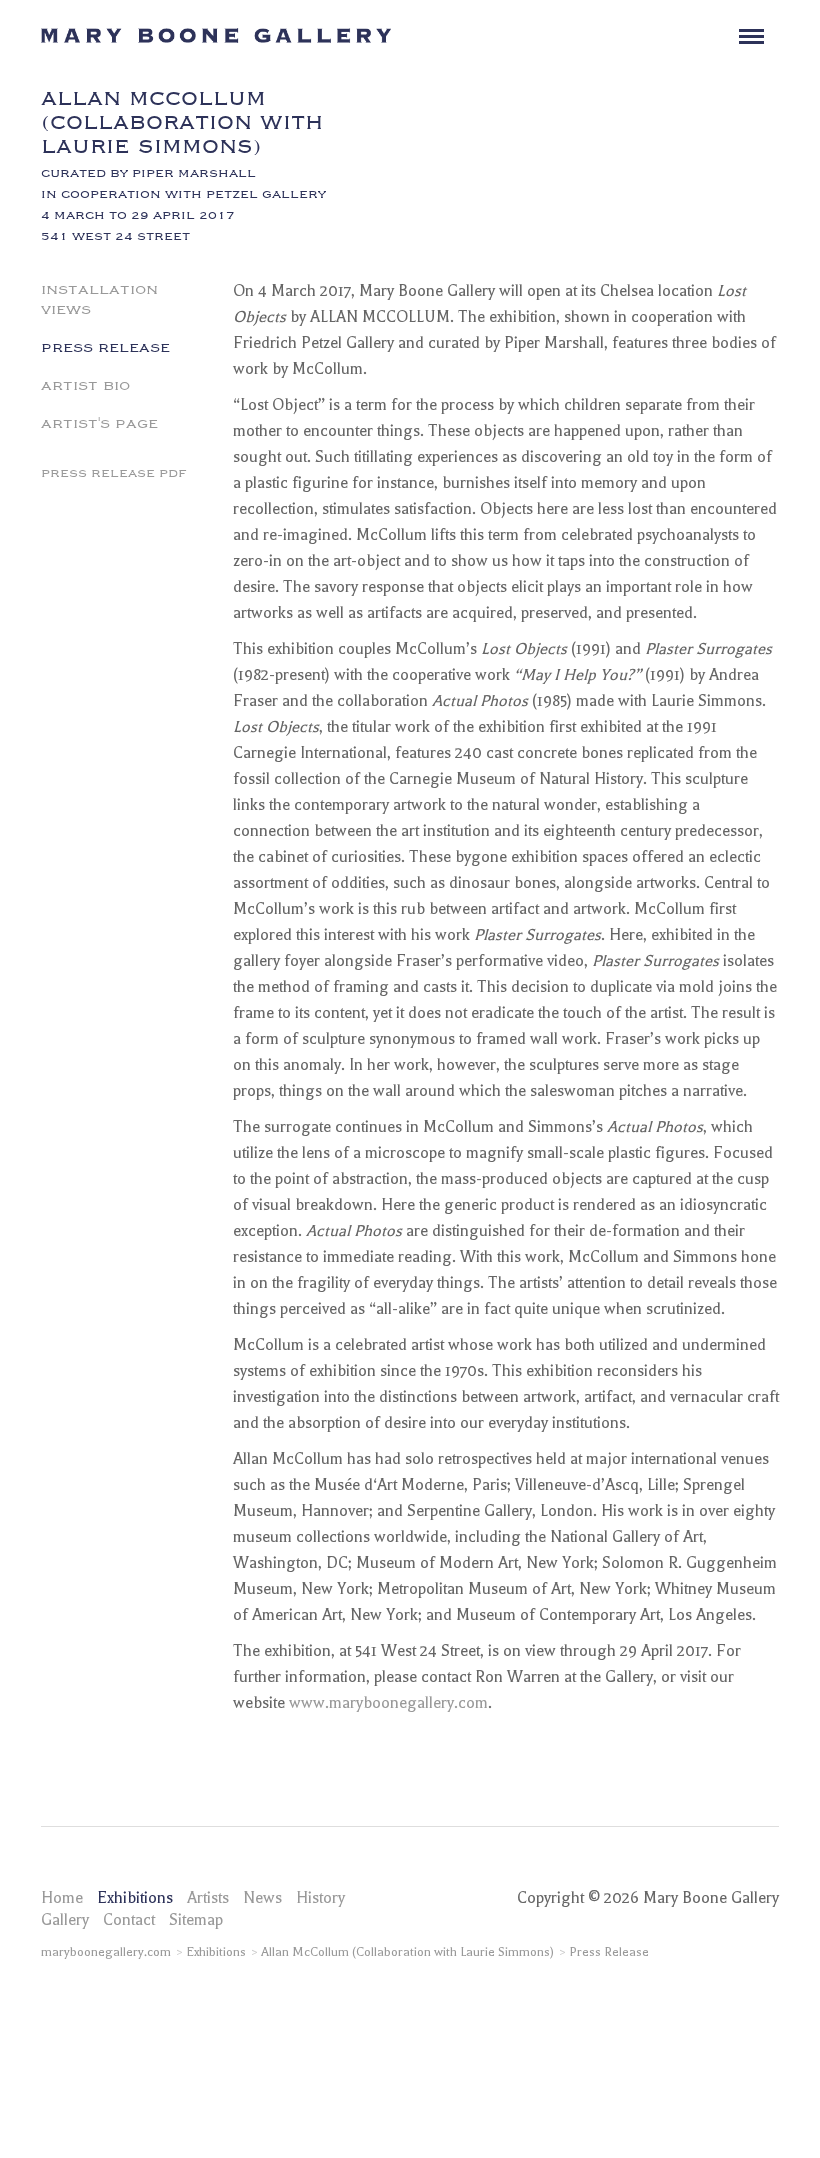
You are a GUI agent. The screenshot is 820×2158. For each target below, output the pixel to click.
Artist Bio (85, 384)
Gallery (65, 1920)
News (262, 1898)
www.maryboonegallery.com (388, 1703)
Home (62, 1898)
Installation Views (99, 298)
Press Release (105, 346)
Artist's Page (99, 422)
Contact (129, 1920)
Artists (208, 1898)
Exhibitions (135, 1898)
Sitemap (196, 1920)
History (320, 1898)
